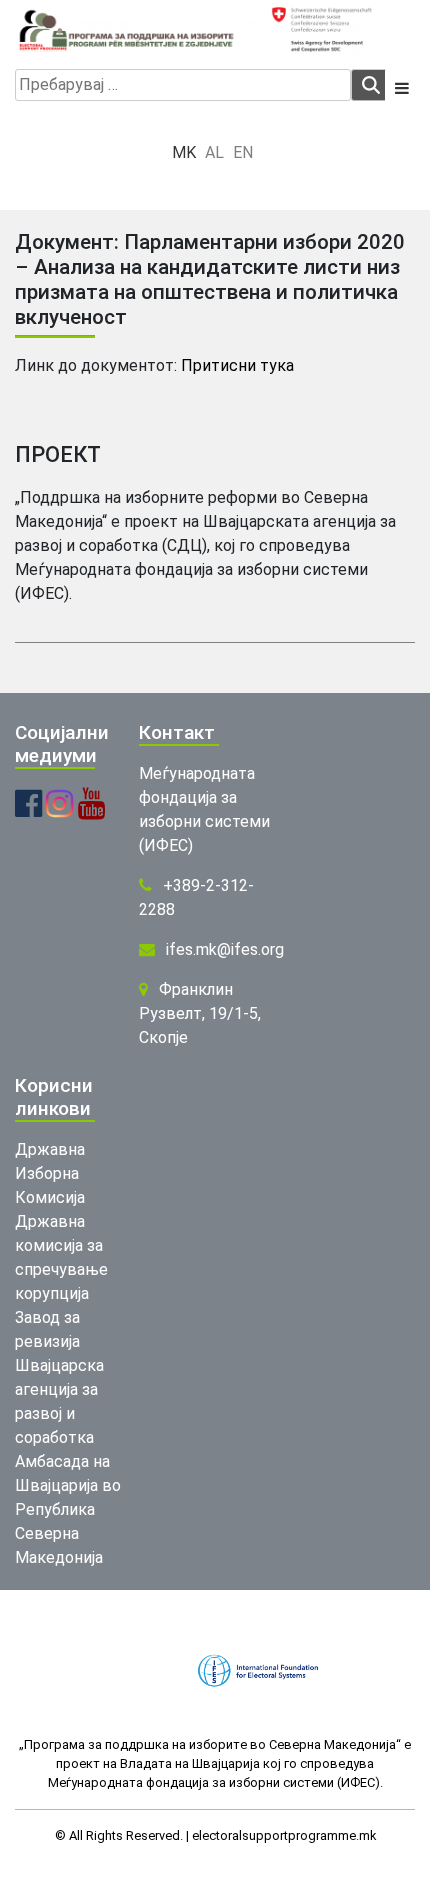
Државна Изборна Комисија (50, 1173)
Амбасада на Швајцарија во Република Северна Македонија (68, 1509)
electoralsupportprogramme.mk (284, 1835)
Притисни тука (237, 365)
